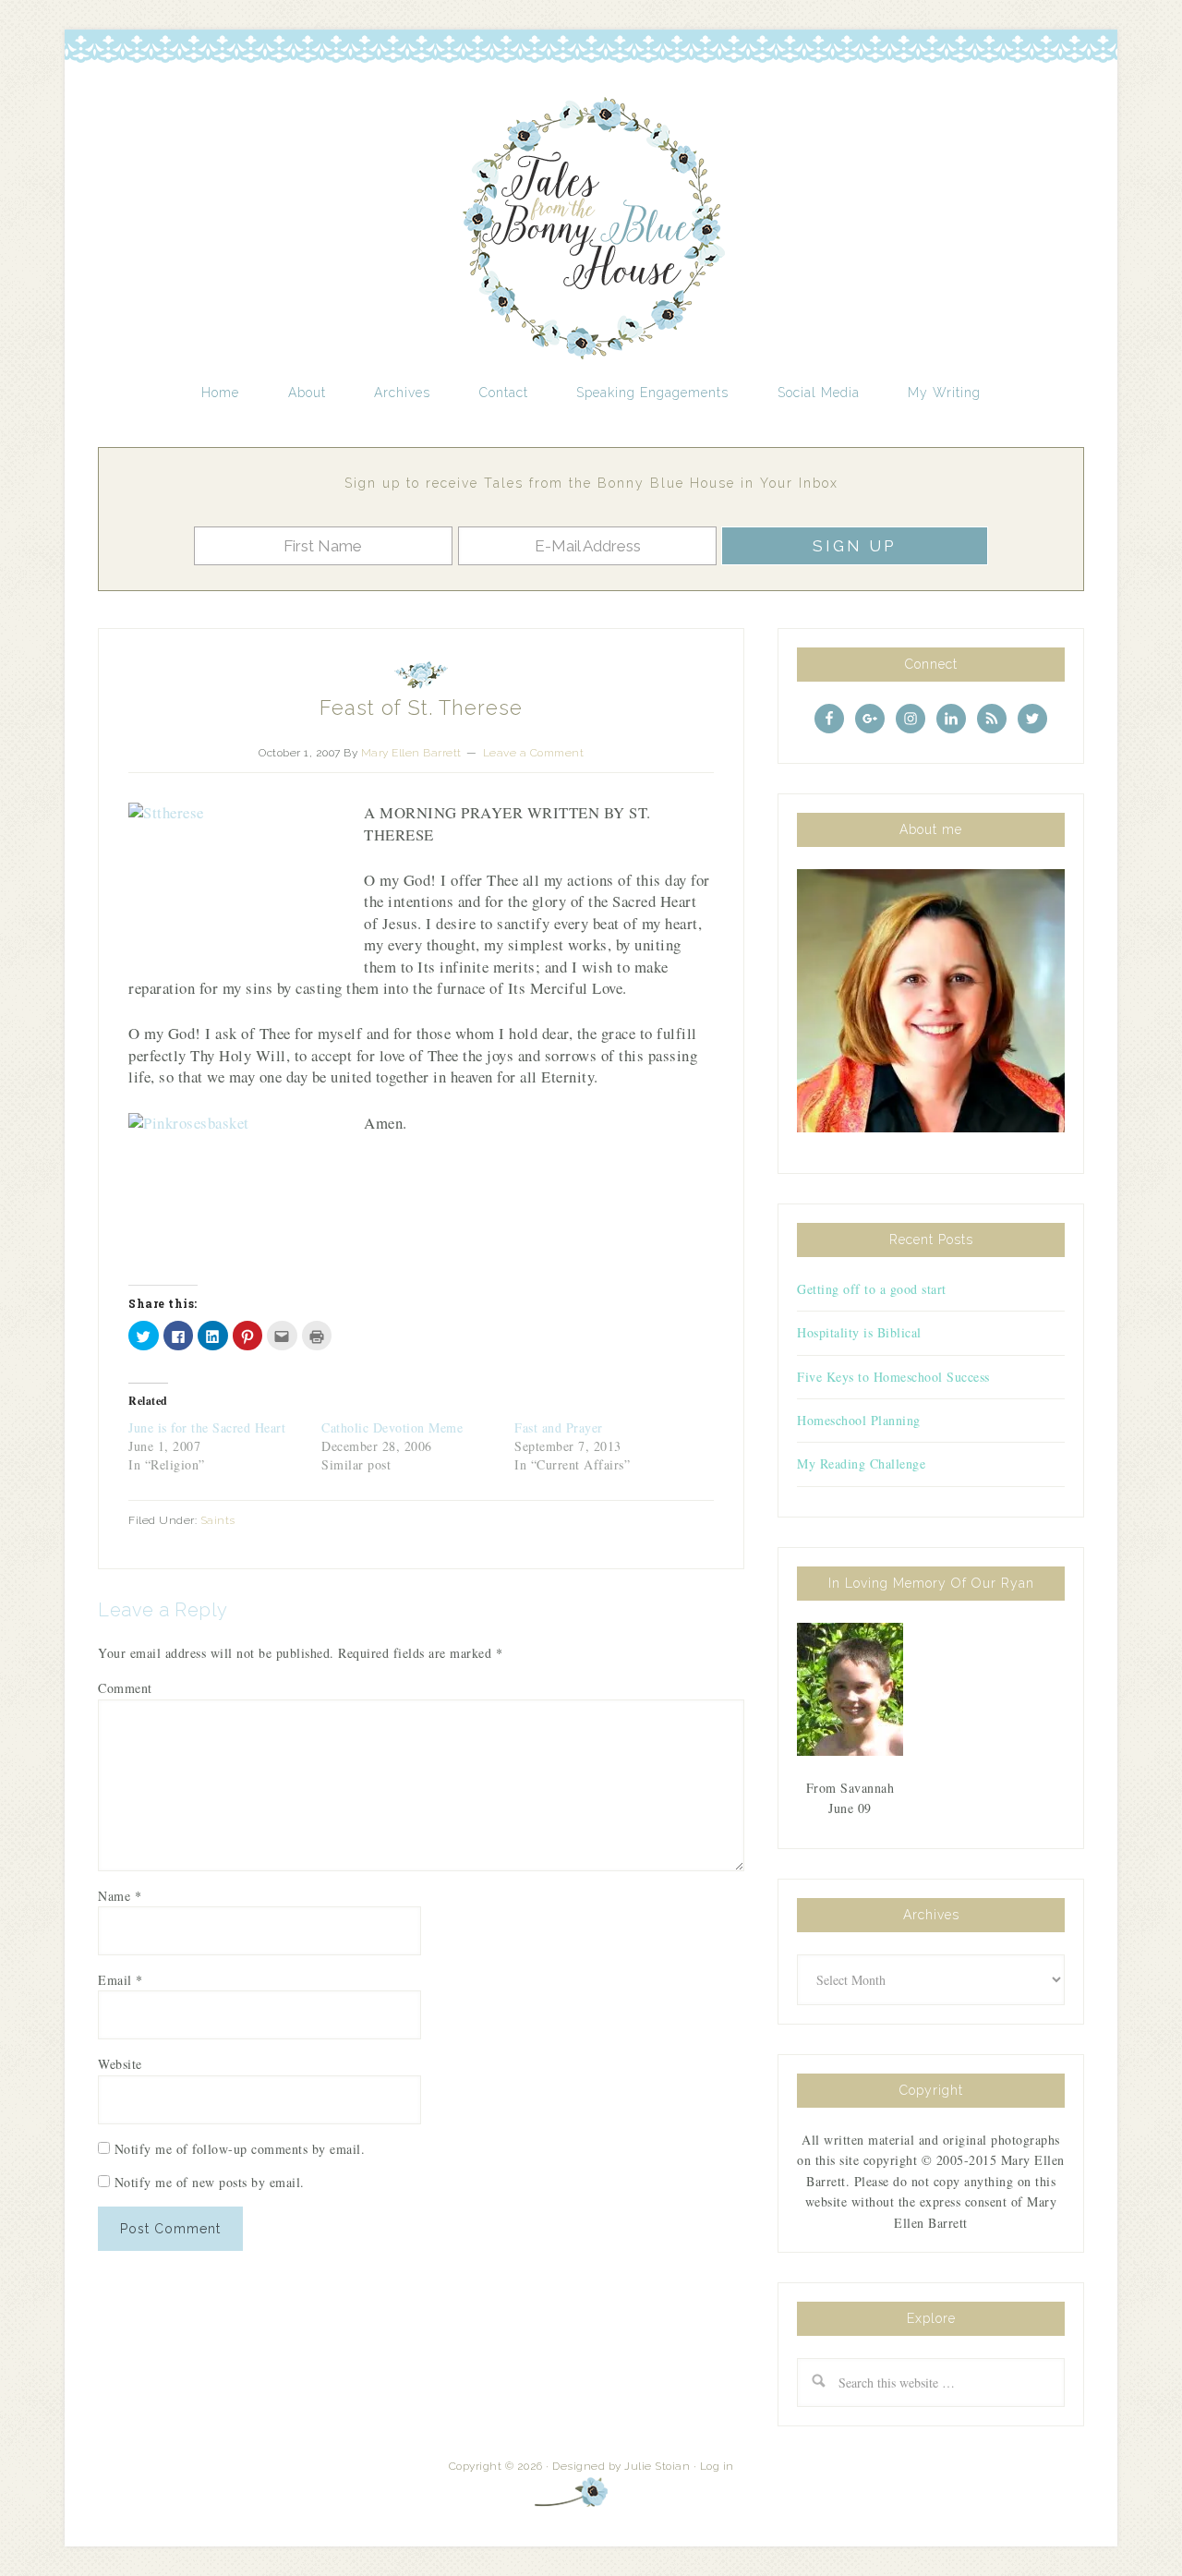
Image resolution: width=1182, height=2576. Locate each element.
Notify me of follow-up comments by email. (240, 2149)
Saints (218, 1520)
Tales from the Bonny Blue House (591, 229)
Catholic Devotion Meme (392, 1427)
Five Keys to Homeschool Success (893, 1377)
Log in (717, 2466)
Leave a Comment (534, 753)
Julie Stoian (657, 2466)
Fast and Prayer (559, 1427)
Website (120, 2064)
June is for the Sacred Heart (207, 1427)
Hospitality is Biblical (859, 1332)
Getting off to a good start (872, 1289)
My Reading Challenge (861, 1463)
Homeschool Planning (859, 1420)
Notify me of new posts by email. (210, 2182)
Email (121, 1980)
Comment (125, 1688)
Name (120, 1896)
